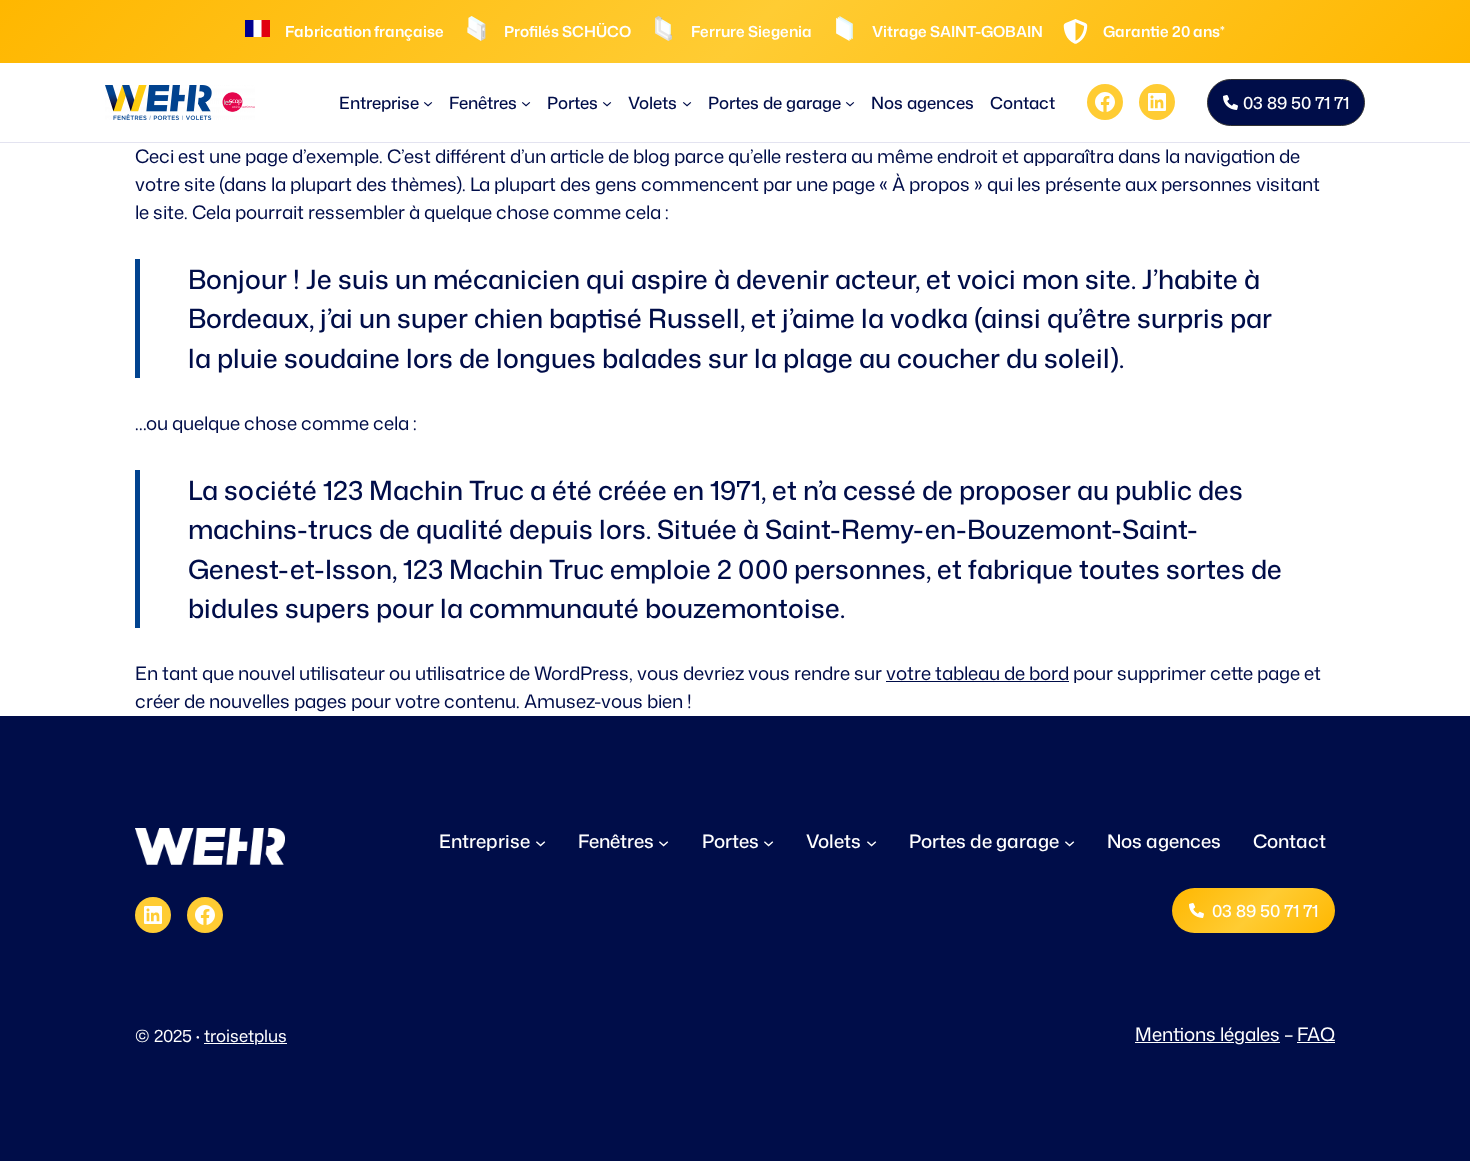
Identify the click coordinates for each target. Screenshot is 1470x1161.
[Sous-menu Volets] (687, 102)
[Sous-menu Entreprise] (428, 102)
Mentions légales (1207, 1034)
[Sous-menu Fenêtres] (526, 102)
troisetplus (245, 1035)
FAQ (1316, 1034)
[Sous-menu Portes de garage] (850, 102)
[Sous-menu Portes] (607, 102)
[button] (1286, 102)
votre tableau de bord (977, 673)
